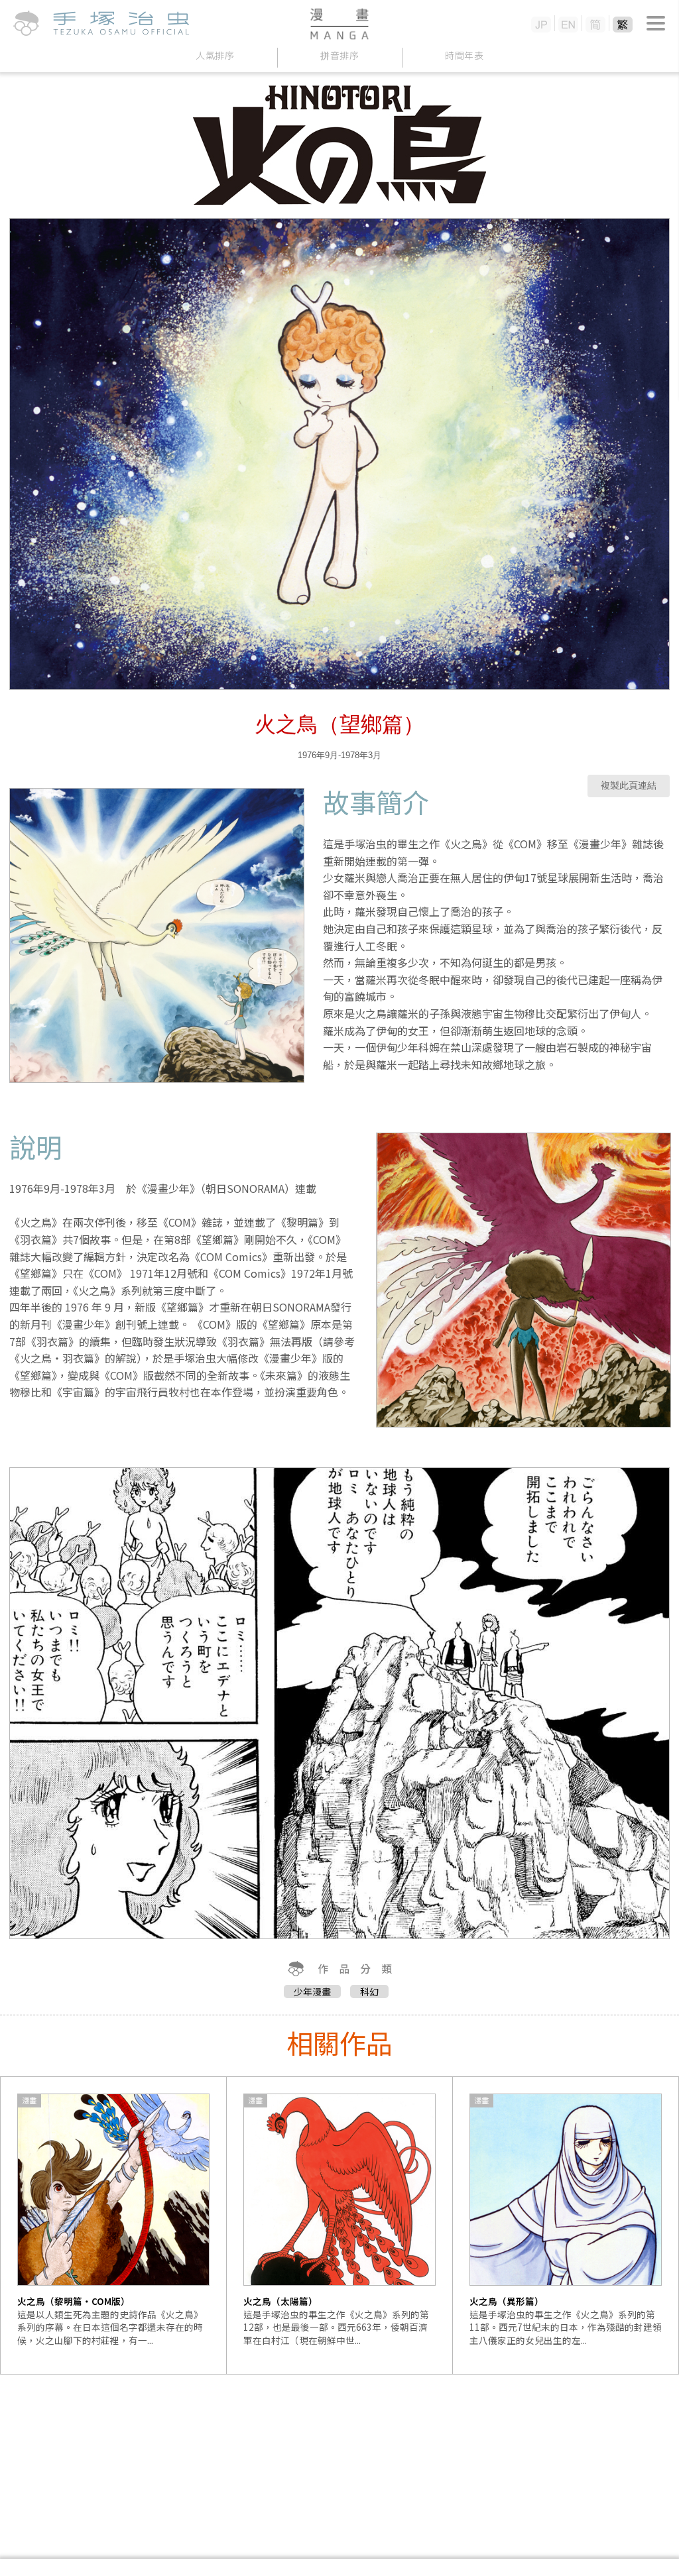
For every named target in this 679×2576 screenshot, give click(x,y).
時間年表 (464, 55)
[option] (114, 2225)
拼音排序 (340, 55)
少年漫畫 (312, 1991)
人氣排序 (215, 55)
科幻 (369, 1991)
